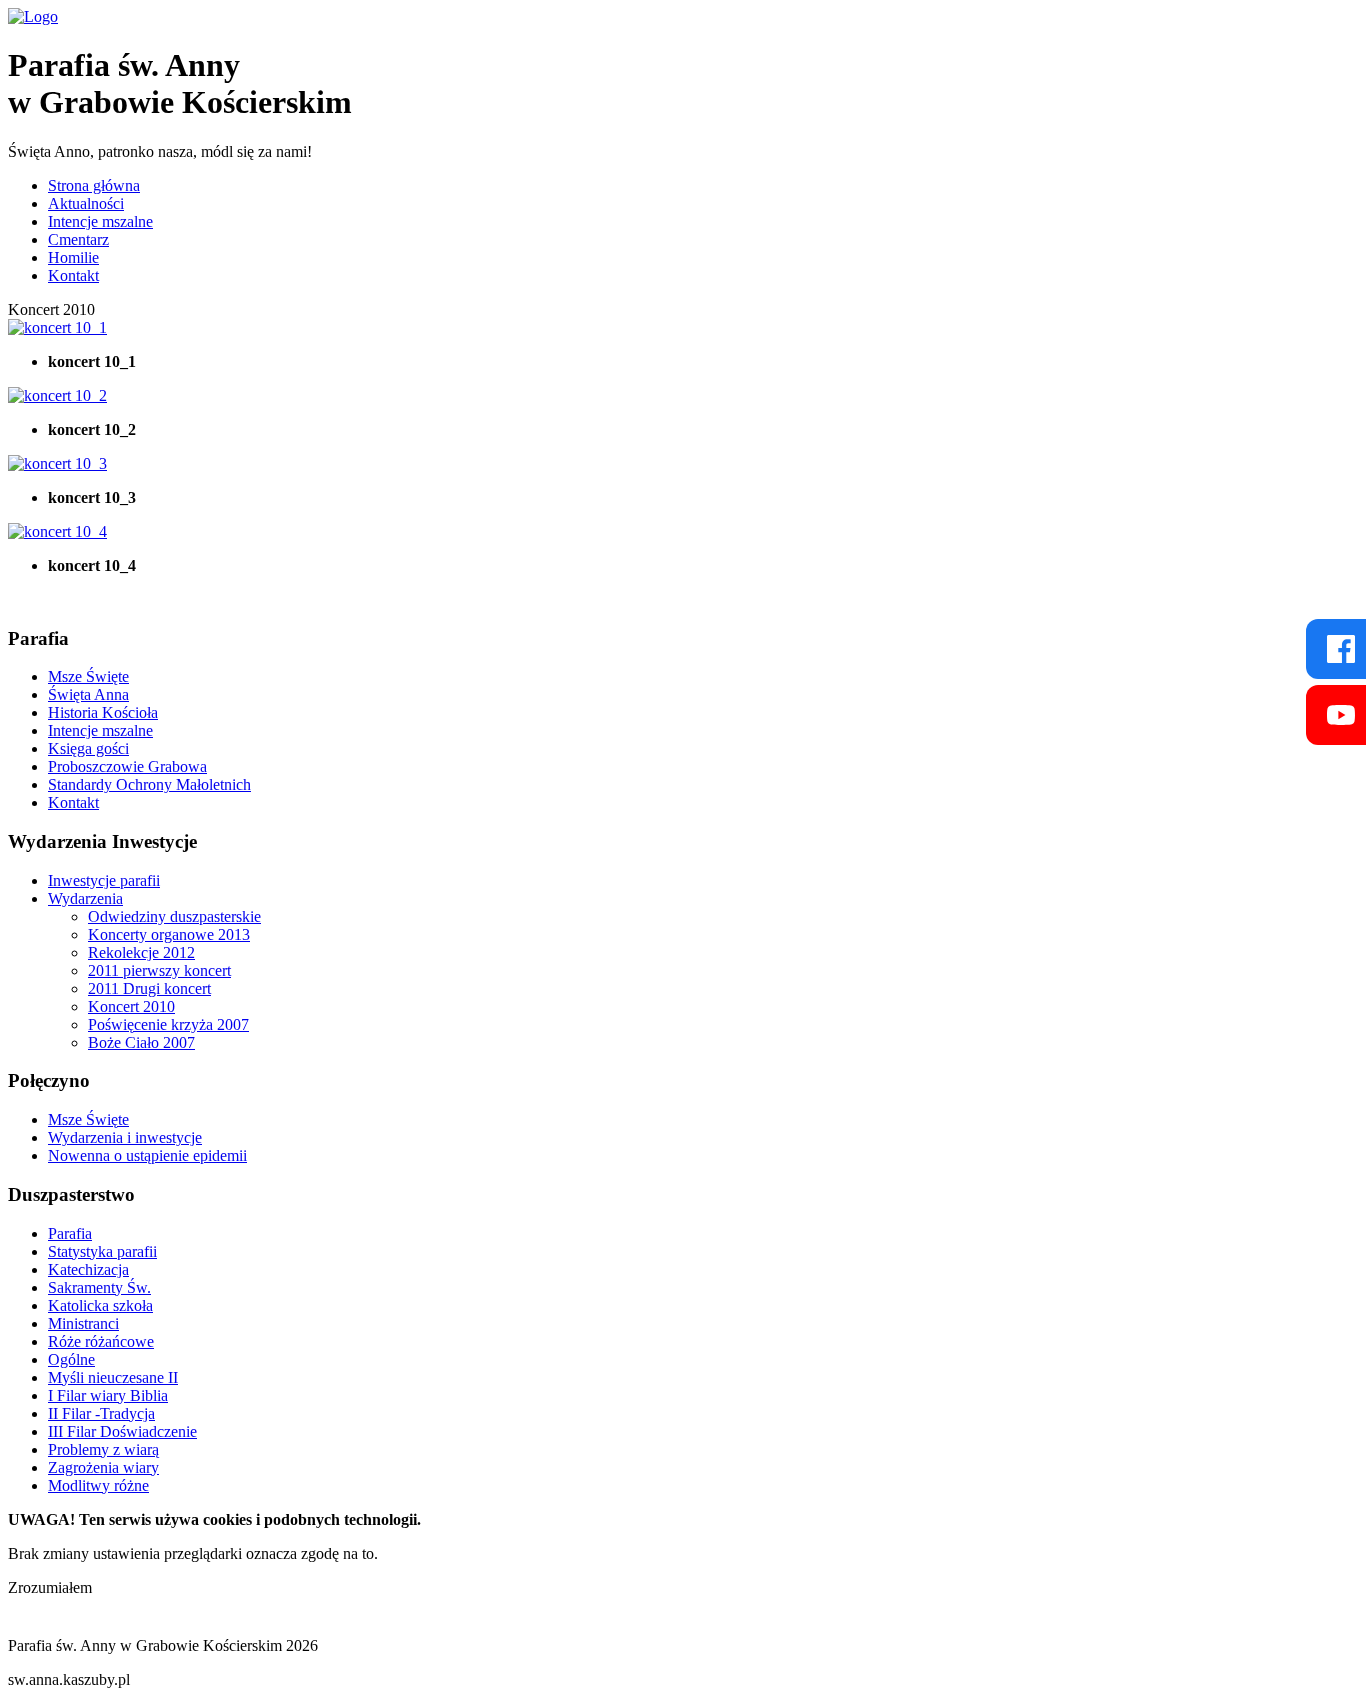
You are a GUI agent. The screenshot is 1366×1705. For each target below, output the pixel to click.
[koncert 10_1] (57, 327)
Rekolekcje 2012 (141, 952)
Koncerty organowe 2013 (169, 934)
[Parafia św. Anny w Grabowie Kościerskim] (33, 16)
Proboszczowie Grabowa (127, 766)
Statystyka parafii (102, 1251)
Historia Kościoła (103, 712)
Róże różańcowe (101, 1341)
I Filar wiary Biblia (108, 1395)
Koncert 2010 (131, 1006)
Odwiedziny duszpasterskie (174, 916)
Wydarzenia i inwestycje (125, 1137)
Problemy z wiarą (103, 1449)
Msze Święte (88, 676)
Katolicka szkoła (100, 1305)
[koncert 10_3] (57, 463)
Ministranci (83, 1323)
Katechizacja (88, 1269)
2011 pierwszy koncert (159, 970)
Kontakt (73, 275)
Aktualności (86, 203)
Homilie (73, 257)
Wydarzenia (85, 898)
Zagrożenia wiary (103, 1467)
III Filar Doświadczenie (122, 1431)
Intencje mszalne (100, 221)
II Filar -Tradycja (101, 1413)
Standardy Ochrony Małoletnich (149, 784)
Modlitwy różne (98, 1485)
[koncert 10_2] (57, 395)
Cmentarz (78, 239)
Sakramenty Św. (99, 1287)
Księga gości (88, 748)
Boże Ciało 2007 (141, 1042)
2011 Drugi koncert (149, 988)
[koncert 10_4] (57, 531)
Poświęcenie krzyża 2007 (168, 1024)
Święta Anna (88, 694)
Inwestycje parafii (104, 880)
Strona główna (94, 185)
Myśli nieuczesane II (113, 1377)
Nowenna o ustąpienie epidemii (147, 1155)
